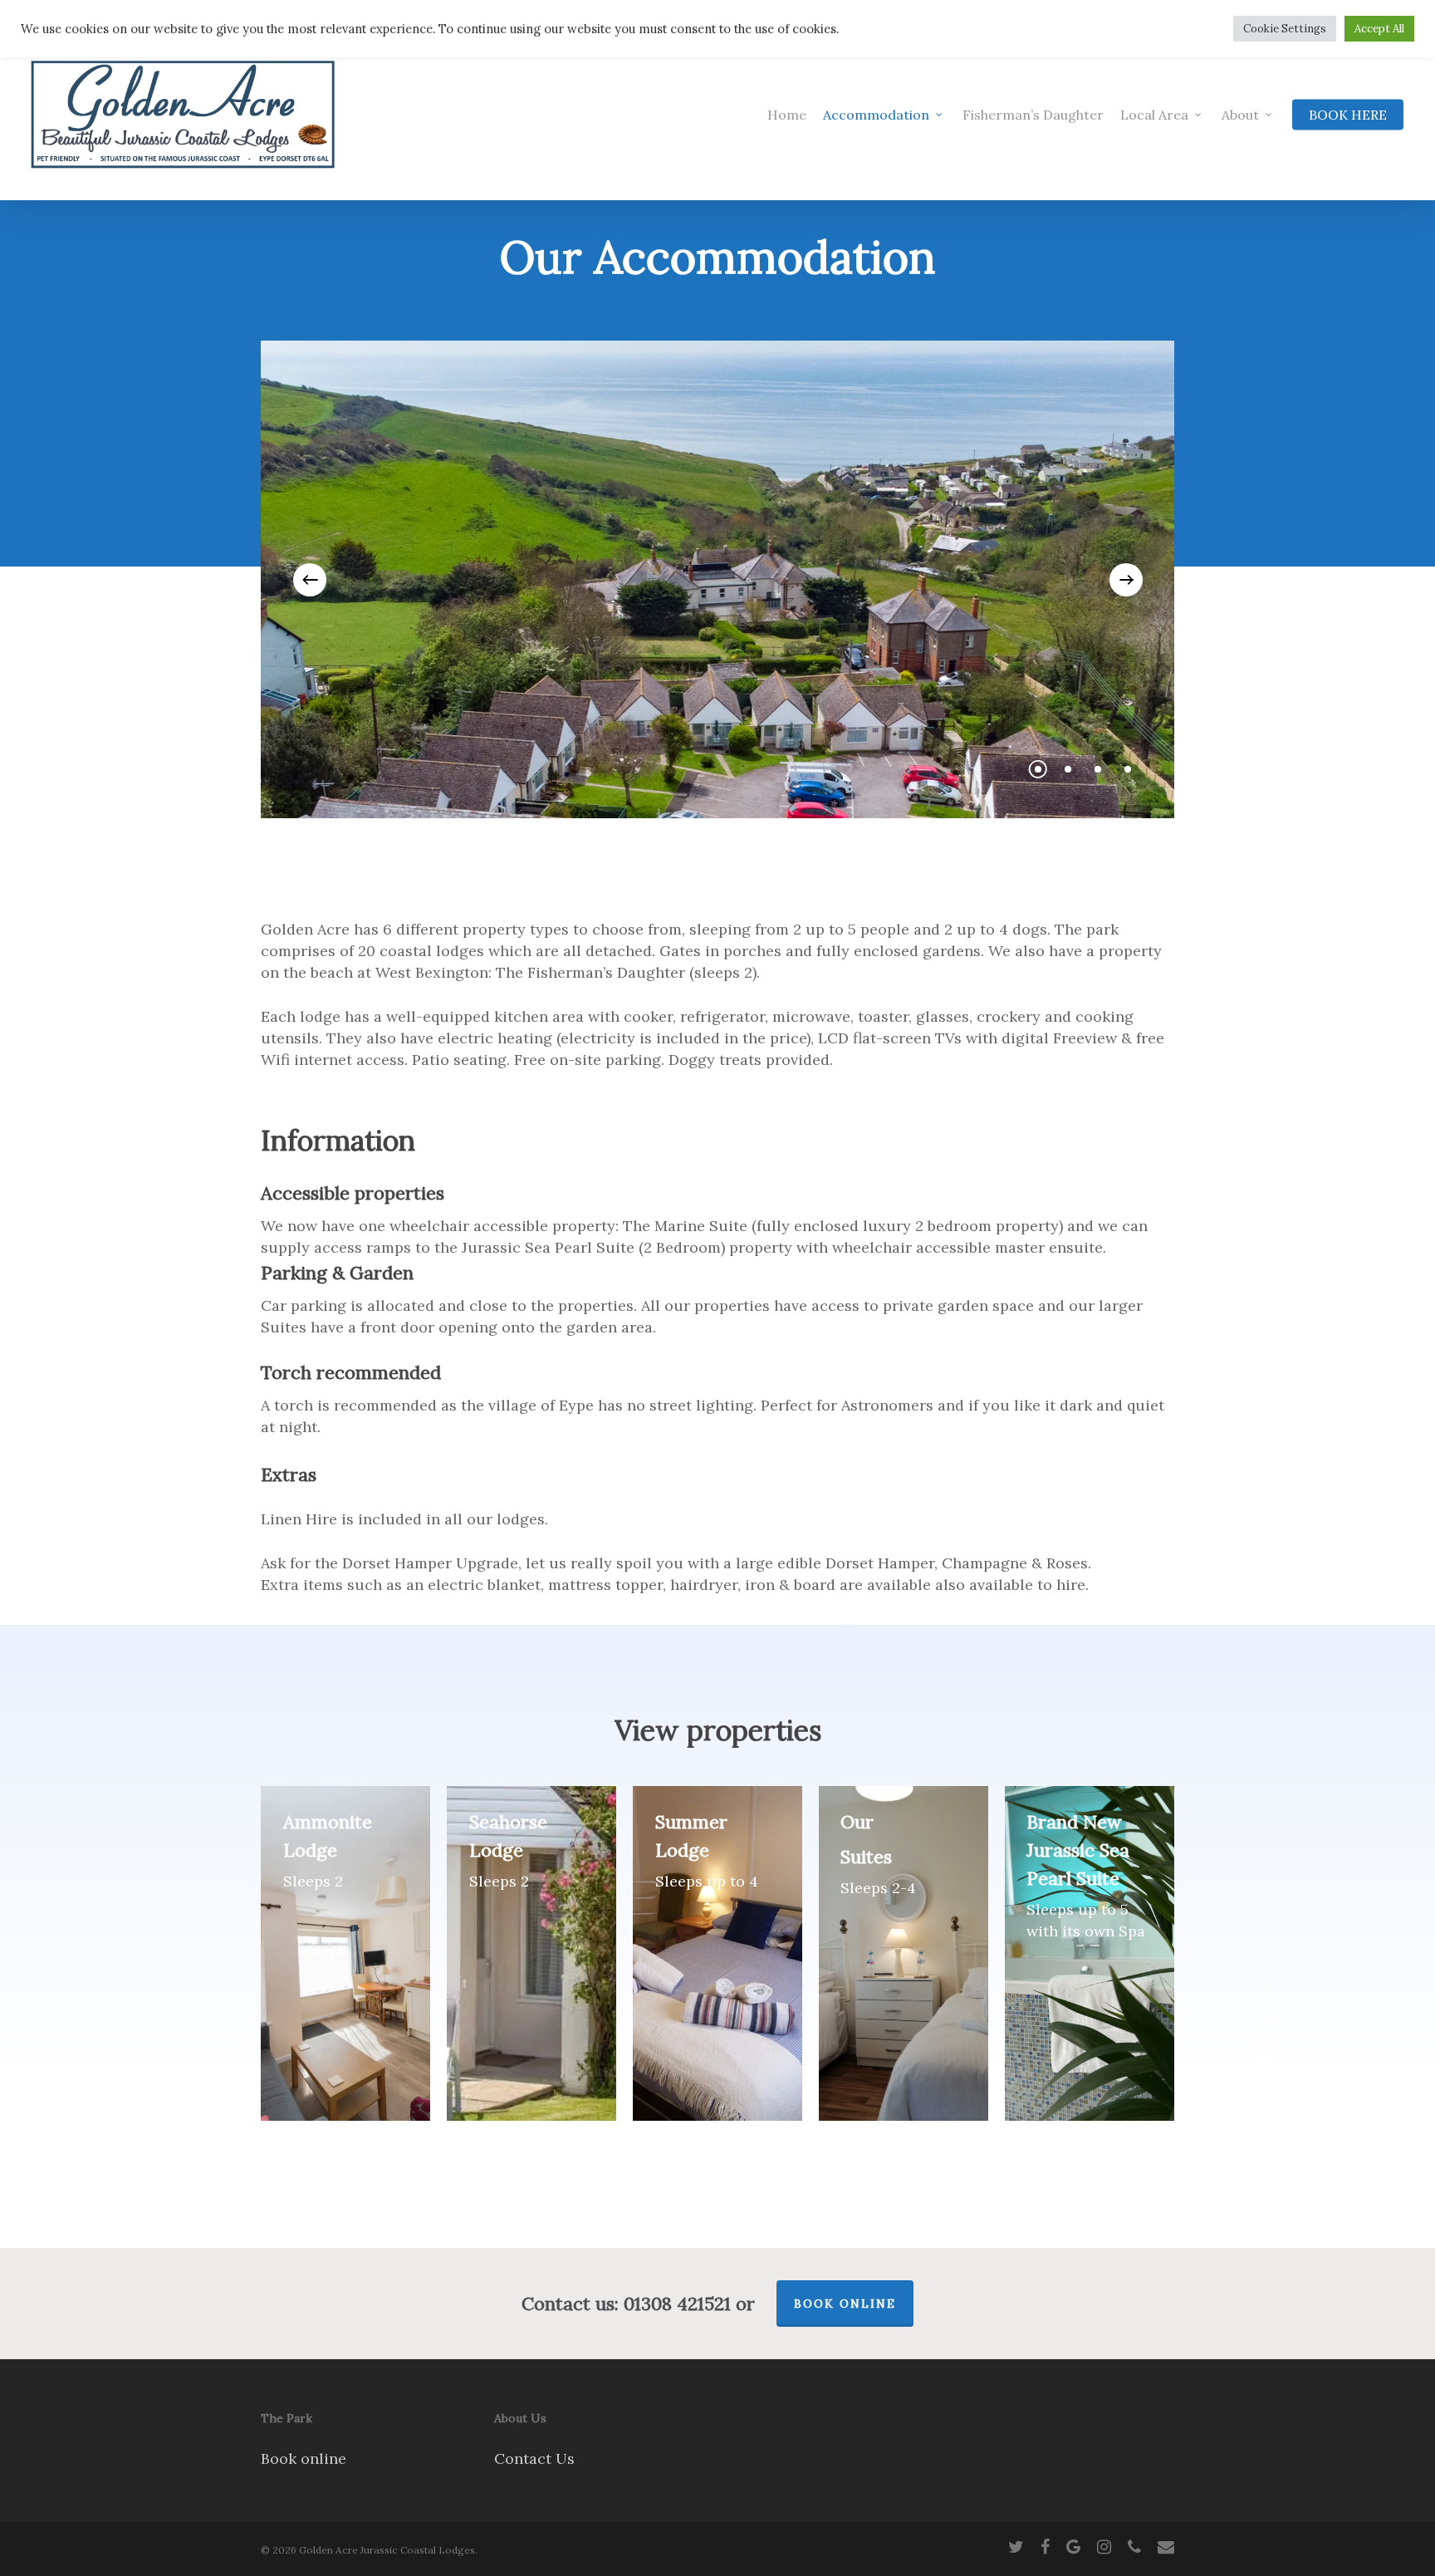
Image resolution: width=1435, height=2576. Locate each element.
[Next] (1126, 580)
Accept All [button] (1379, 29)
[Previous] (310, 580)
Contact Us (534, 2458)
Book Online (845, 2304)
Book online (304, 2458)
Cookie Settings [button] (1285, 29)
